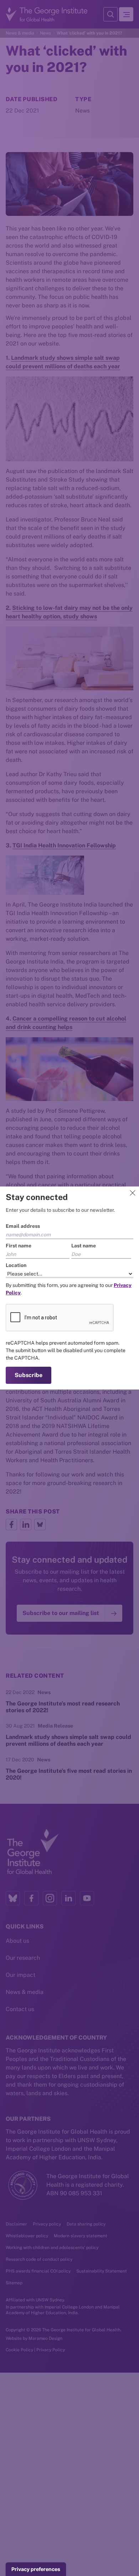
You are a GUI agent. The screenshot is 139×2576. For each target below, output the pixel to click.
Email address (23, 1226)
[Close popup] (133, 1193)
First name (19, 1246)
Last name (84, 1246)
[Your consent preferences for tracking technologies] (36, 2569)
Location (16, 1265)
